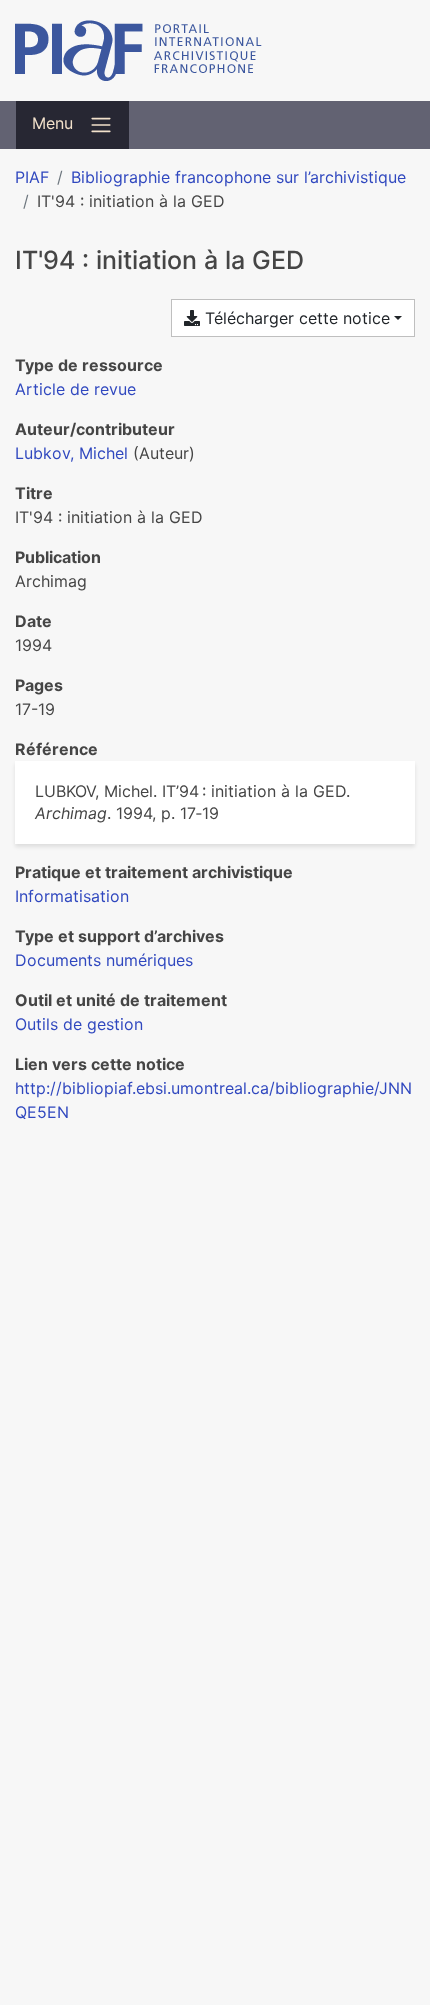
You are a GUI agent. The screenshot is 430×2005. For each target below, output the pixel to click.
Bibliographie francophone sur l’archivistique (238, 177)
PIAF (32, 177)
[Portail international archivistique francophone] (215, 50)
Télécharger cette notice (295, 318)
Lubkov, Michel (71, 453)
